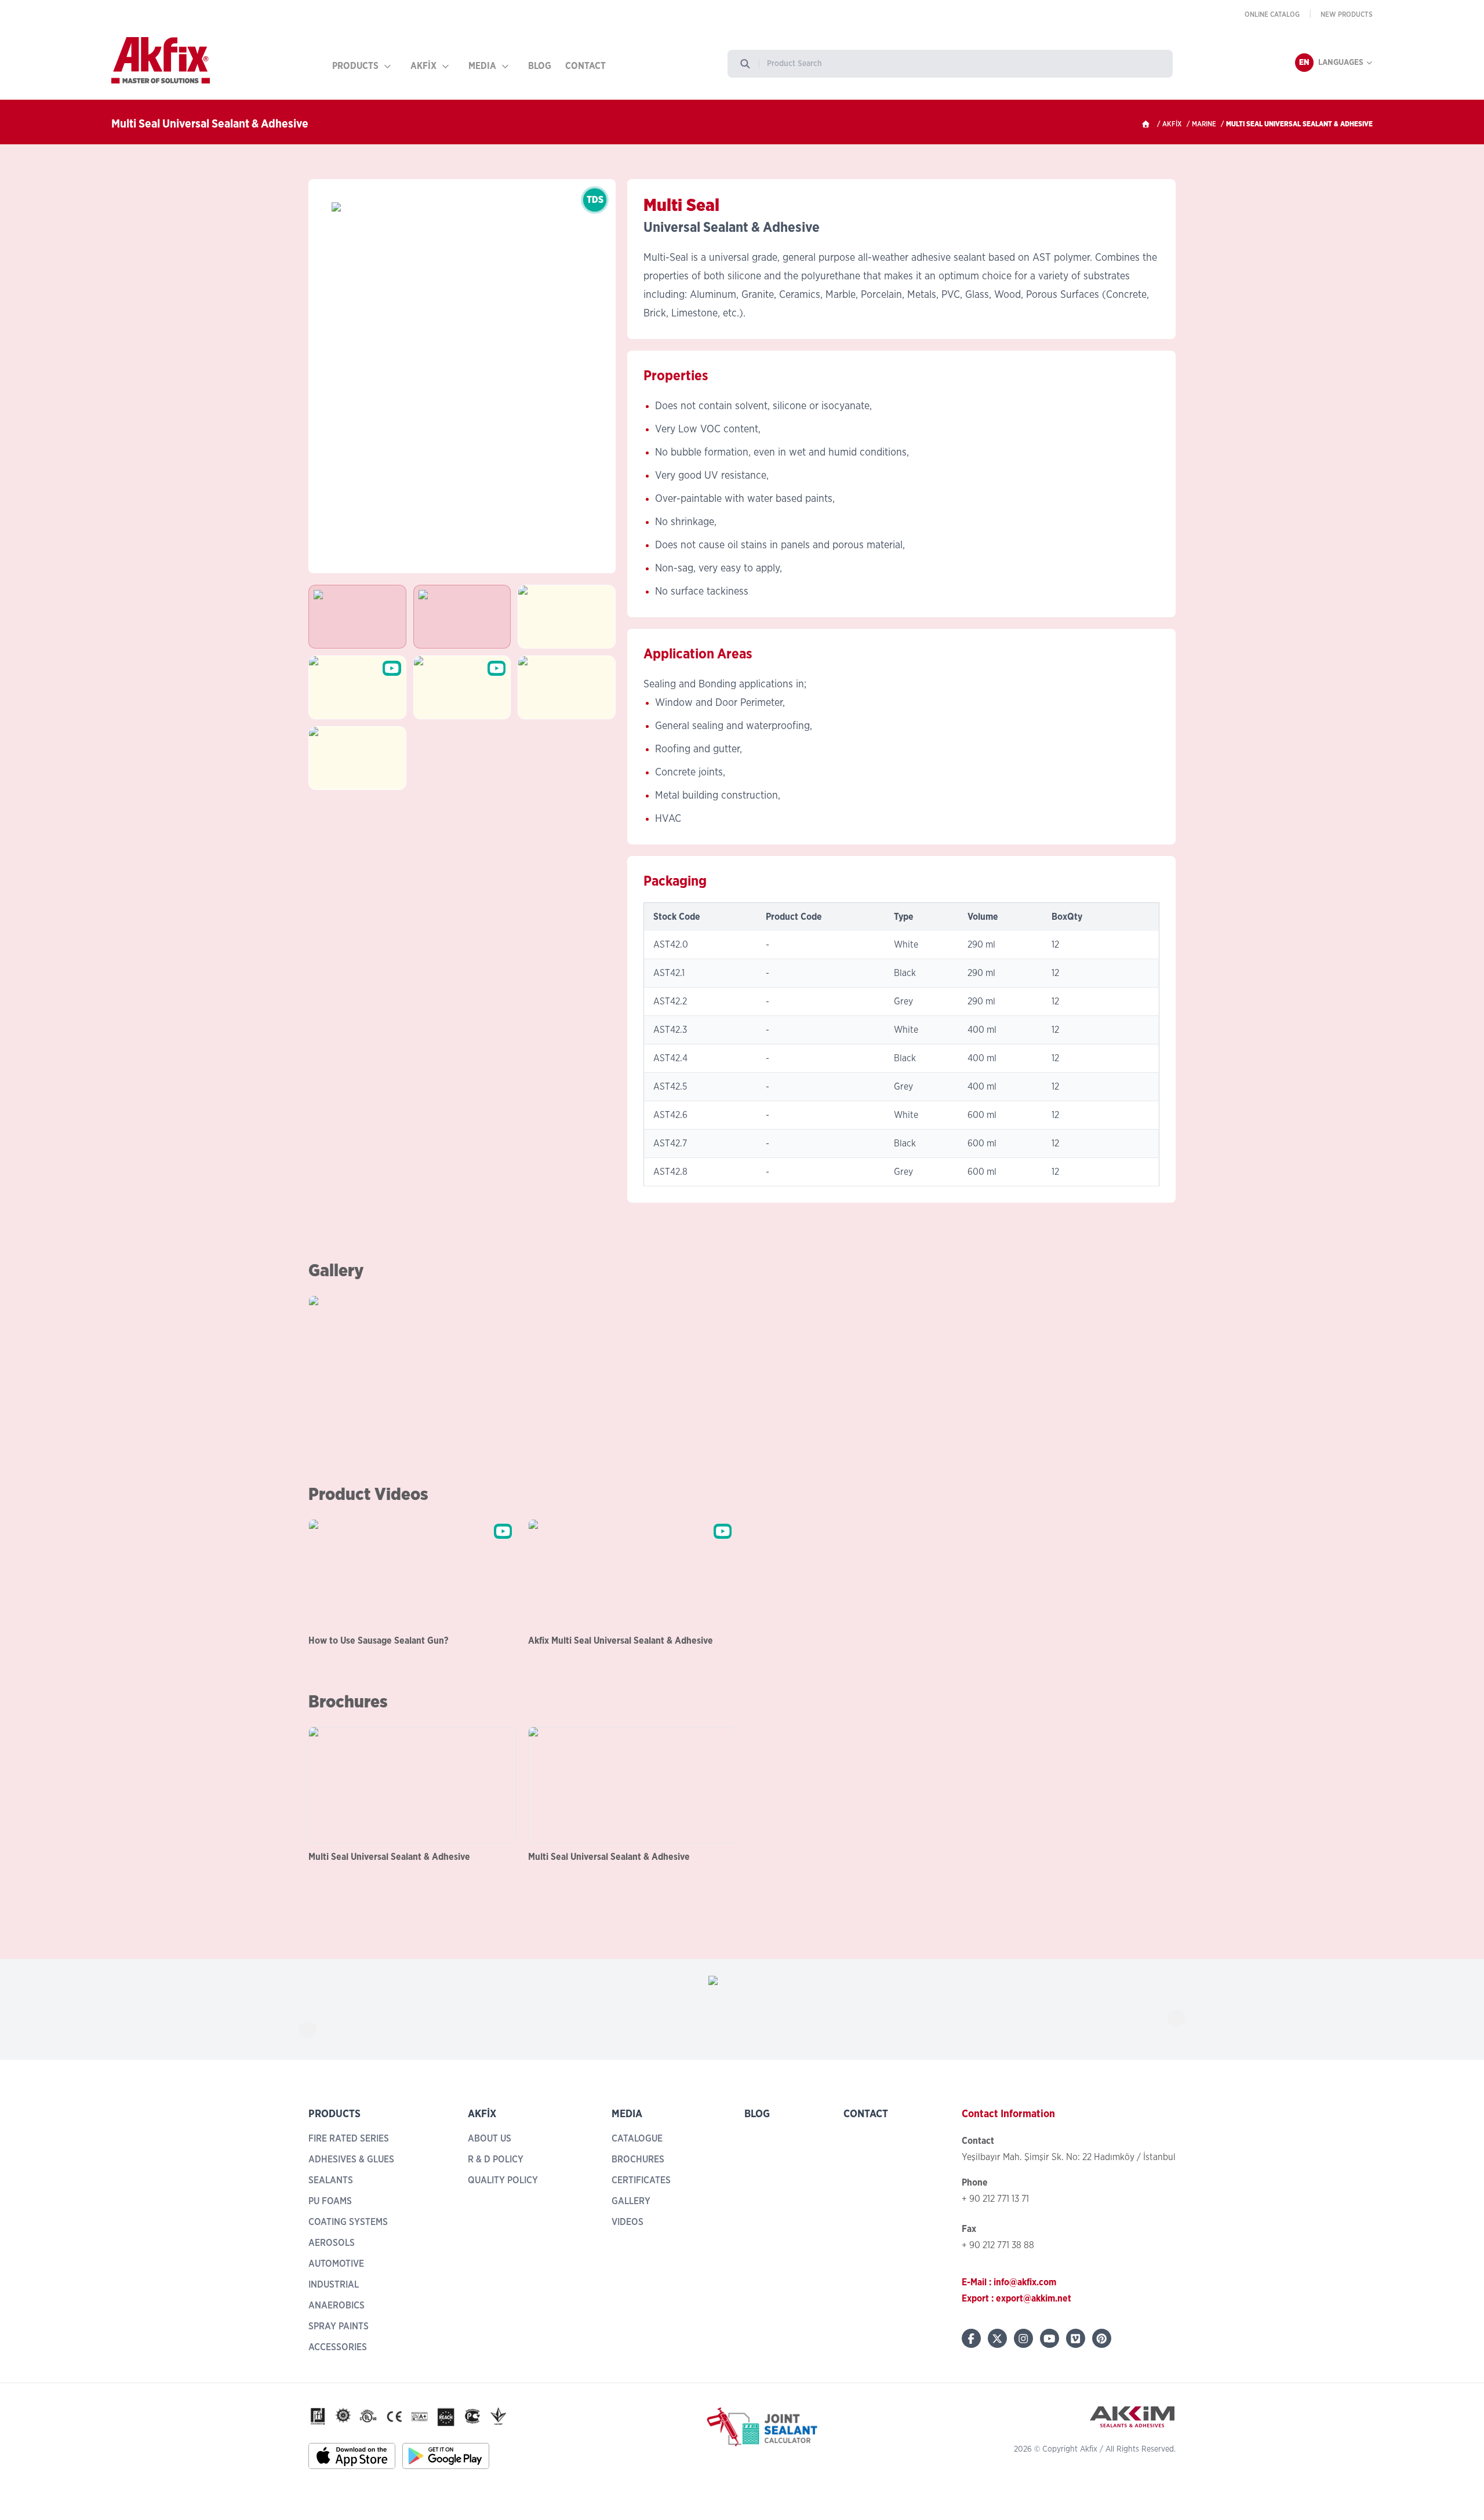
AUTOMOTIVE (336, 2264)
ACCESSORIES (338, 2347)
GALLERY (631, 2201)
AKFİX (423, 66)
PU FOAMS (330, 2201)
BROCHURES (638, 2160)
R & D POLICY (496, 2160)
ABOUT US (490, 2139)
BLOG (540, 66)
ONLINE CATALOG (1272, 14)
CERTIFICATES (641, 2180)
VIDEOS (628, 2222)
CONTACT (585, 66)
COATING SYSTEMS (348, 2222)
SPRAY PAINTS (339, 2326)
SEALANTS (331, 2180)
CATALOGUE (637, 2139)
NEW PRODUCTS (1347, 14)
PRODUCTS (355, 66)
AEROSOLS (332, 2243)
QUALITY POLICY (503, 2180)
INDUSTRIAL (334, 2285)
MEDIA (482, 66)
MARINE (1204, 124)
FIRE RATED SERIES (349, 2139)
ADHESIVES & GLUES (351, 2160)
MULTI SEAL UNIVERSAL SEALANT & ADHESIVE (1299, 124)
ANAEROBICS (337, 2306)
